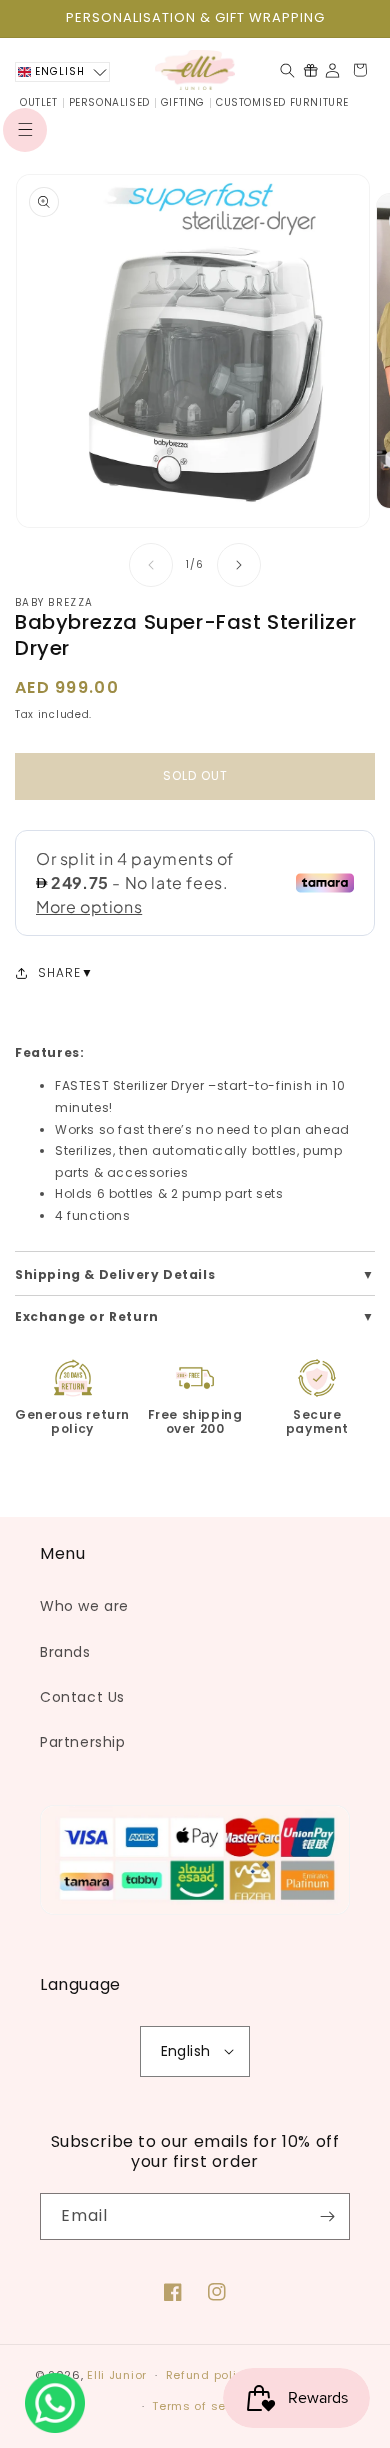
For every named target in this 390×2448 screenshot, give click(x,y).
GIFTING (183, 102)
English (186, 2051)
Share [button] (59, 972)
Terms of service (204, 2406)
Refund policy (208, 2375)
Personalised (109, 102)
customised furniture (282, 102)
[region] (195, 18)
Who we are (84, 1606)
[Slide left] (151, 565)
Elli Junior (117, 2375)
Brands (65, 1652)
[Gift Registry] (310, 70)
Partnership (83, 1742)
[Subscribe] (327, 2216)
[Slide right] (239, 565)
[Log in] (332, 70)
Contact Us (82, 1697)
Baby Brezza (54, 602)
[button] (25, 130)
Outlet (39, 102)
